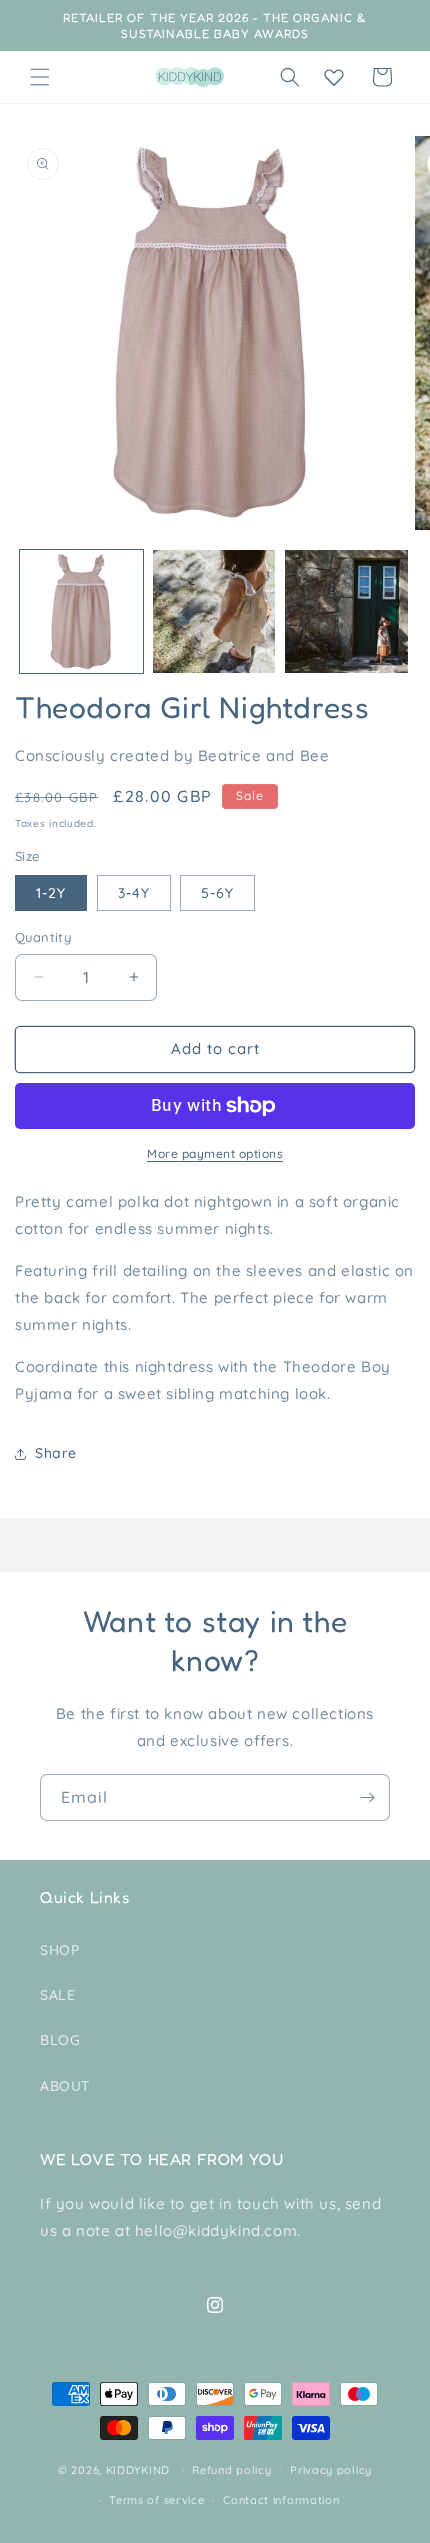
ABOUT (65, 2086)
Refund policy (231, 2470)
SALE (57, 1995)
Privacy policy (331, 2470)
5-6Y (217, 893)
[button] (40, 77)
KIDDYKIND (138, 2469)
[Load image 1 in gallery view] (81, 611)
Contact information (281, 2500)
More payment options (215, 1153)
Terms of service (156, 2500)
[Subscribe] (367, 1797)
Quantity (43, 937)
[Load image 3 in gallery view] (346, 611)
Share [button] (56, 1453)
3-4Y (134, 893)
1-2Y (51, 893)
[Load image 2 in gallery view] (214, 611)
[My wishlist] (334, 77)
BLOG (60, 2040)
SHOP (59, 1950)
